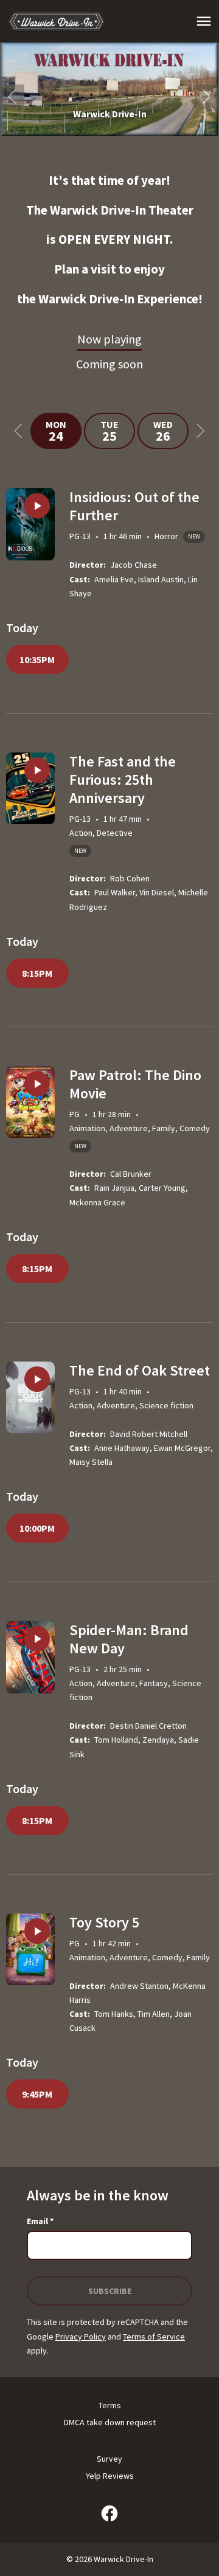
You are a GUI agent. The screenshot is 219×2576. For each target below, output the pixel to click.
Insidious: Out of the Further (134, 506)
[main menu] (204, 21)
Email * (40, 2221)
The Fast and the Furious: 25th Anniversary (123, 780)
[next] (207, 97)
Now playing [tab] (109, 339)
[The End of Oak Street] (30, 1398)
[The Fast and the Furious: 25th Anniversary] (30, 789)
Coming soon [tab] (109, 364)
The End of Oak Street (140, 1370)
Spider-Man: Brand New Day (129, 1639)
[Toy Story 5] (30, 1950)
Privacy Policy (81, 2337)
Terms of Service (154, 2337)
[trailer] (37, 506)
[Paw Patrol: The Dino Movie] (30, 1102)
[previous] (12, 97)
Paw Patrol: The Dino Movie (135, 1084)
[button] (109, 89)
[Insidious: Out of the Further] (30, 524)
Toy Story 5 (104, 1922)
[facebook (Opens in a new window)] (109, 2513)
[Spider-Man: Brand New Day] (30, 1657)
